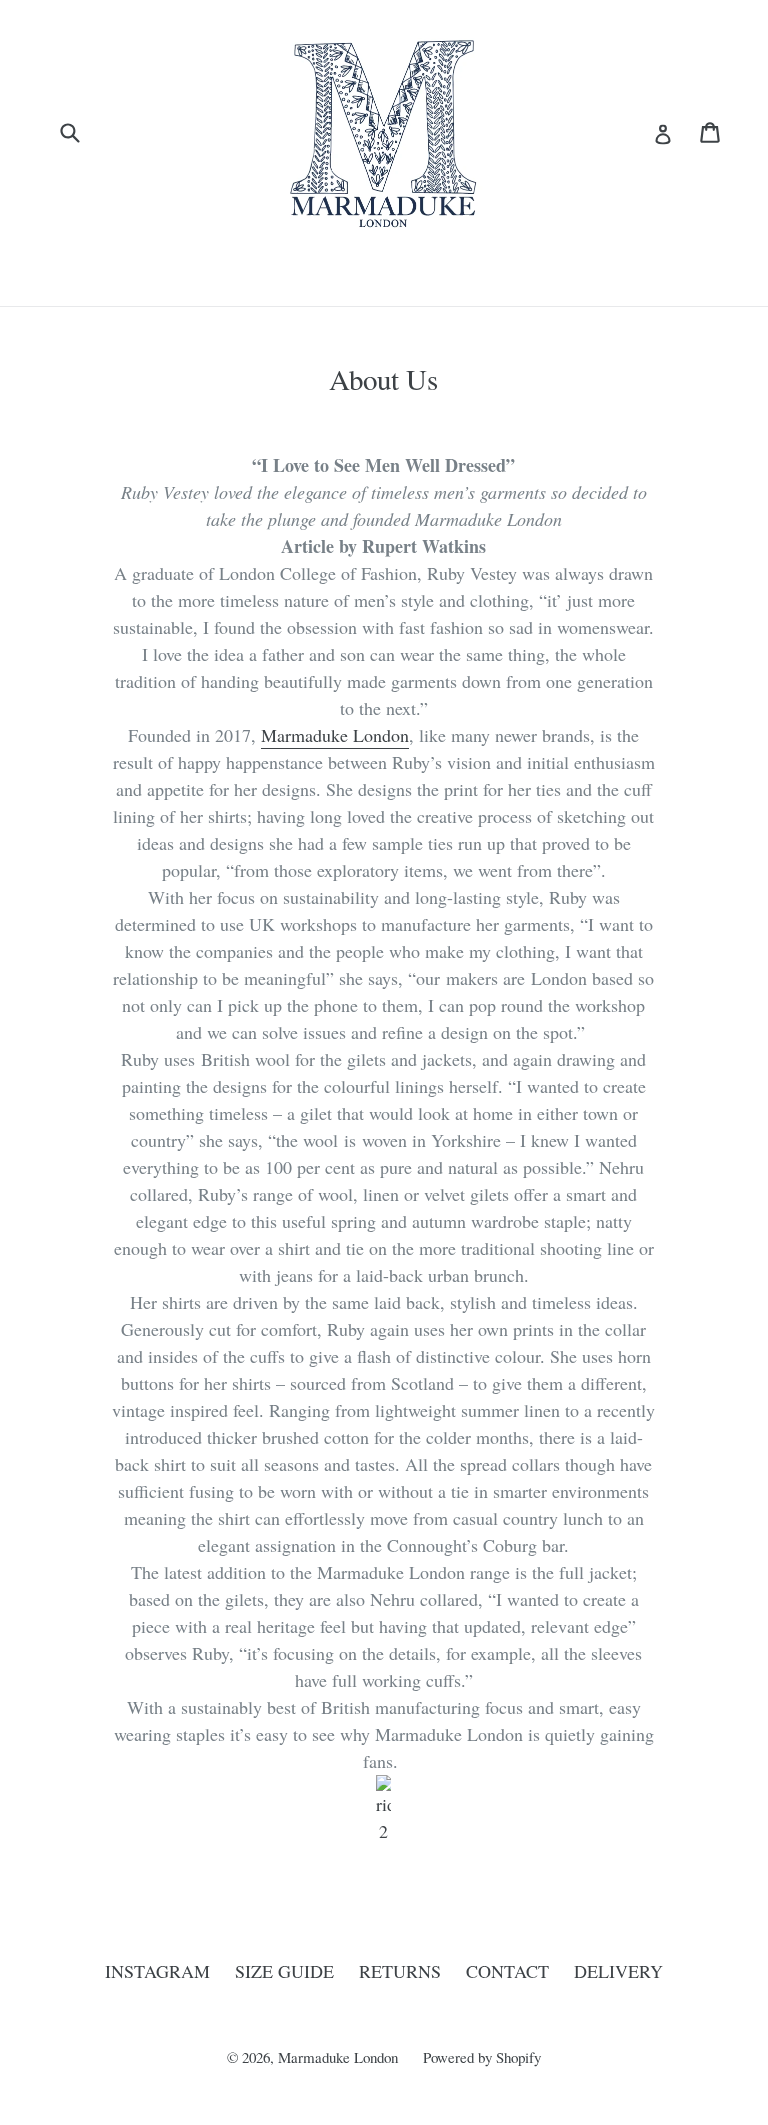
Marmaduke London (335, 735)
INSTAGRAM (157, 1971)
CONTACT (507, 1971)
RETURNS (400, 1971)
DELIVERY (618, 1971)
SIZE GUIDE (284, 1971)
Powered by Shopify (482, 2057)
